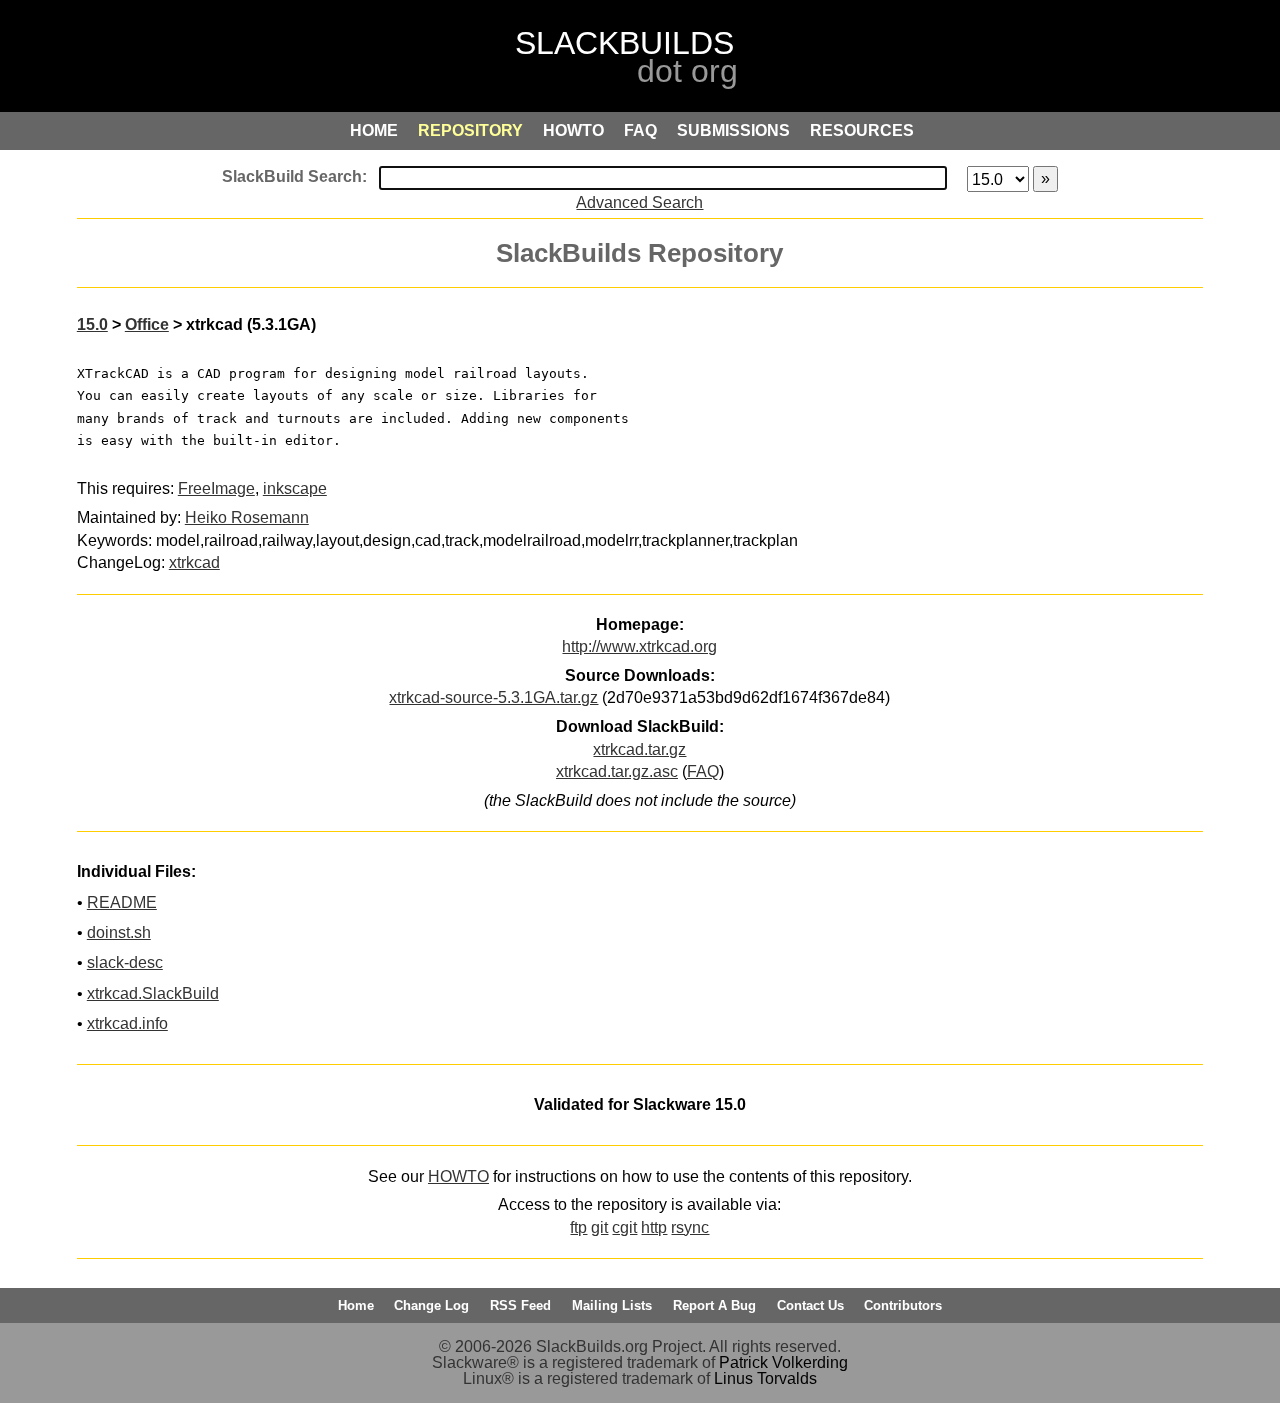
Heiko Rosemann (247, 517)
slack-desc (125, 962)
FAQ (703, 771)
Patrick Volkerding (783, 1362)
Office (147, 324)
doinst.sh (119, 932)
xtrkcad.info (127, 1023)
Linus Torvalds (765, 1378)
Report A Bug (714, 1305)
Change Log (431, 1305)
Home (356, 1305)
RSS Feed (520, 1305)
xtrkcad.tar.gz (639, 749)
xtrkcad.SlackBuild (153, 993)
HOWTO (458, 1176)
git (599, 1227)
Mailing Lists (612, 1305)
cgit (624, 1227)
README (122, 902)
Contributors (903, 1305)
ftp (578, 1227)
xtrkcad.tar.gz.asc (617, 771)
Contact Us (810, 1305)
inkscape (295, 488)
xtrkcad (194, 562)
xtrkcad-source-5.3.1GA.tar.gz (493, 697)
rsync (690, 1227)
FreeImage (216, 488)
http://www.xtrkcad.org (639, 646)
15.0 (92, 324)
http (654, 1227)
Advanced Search (639, 202)
